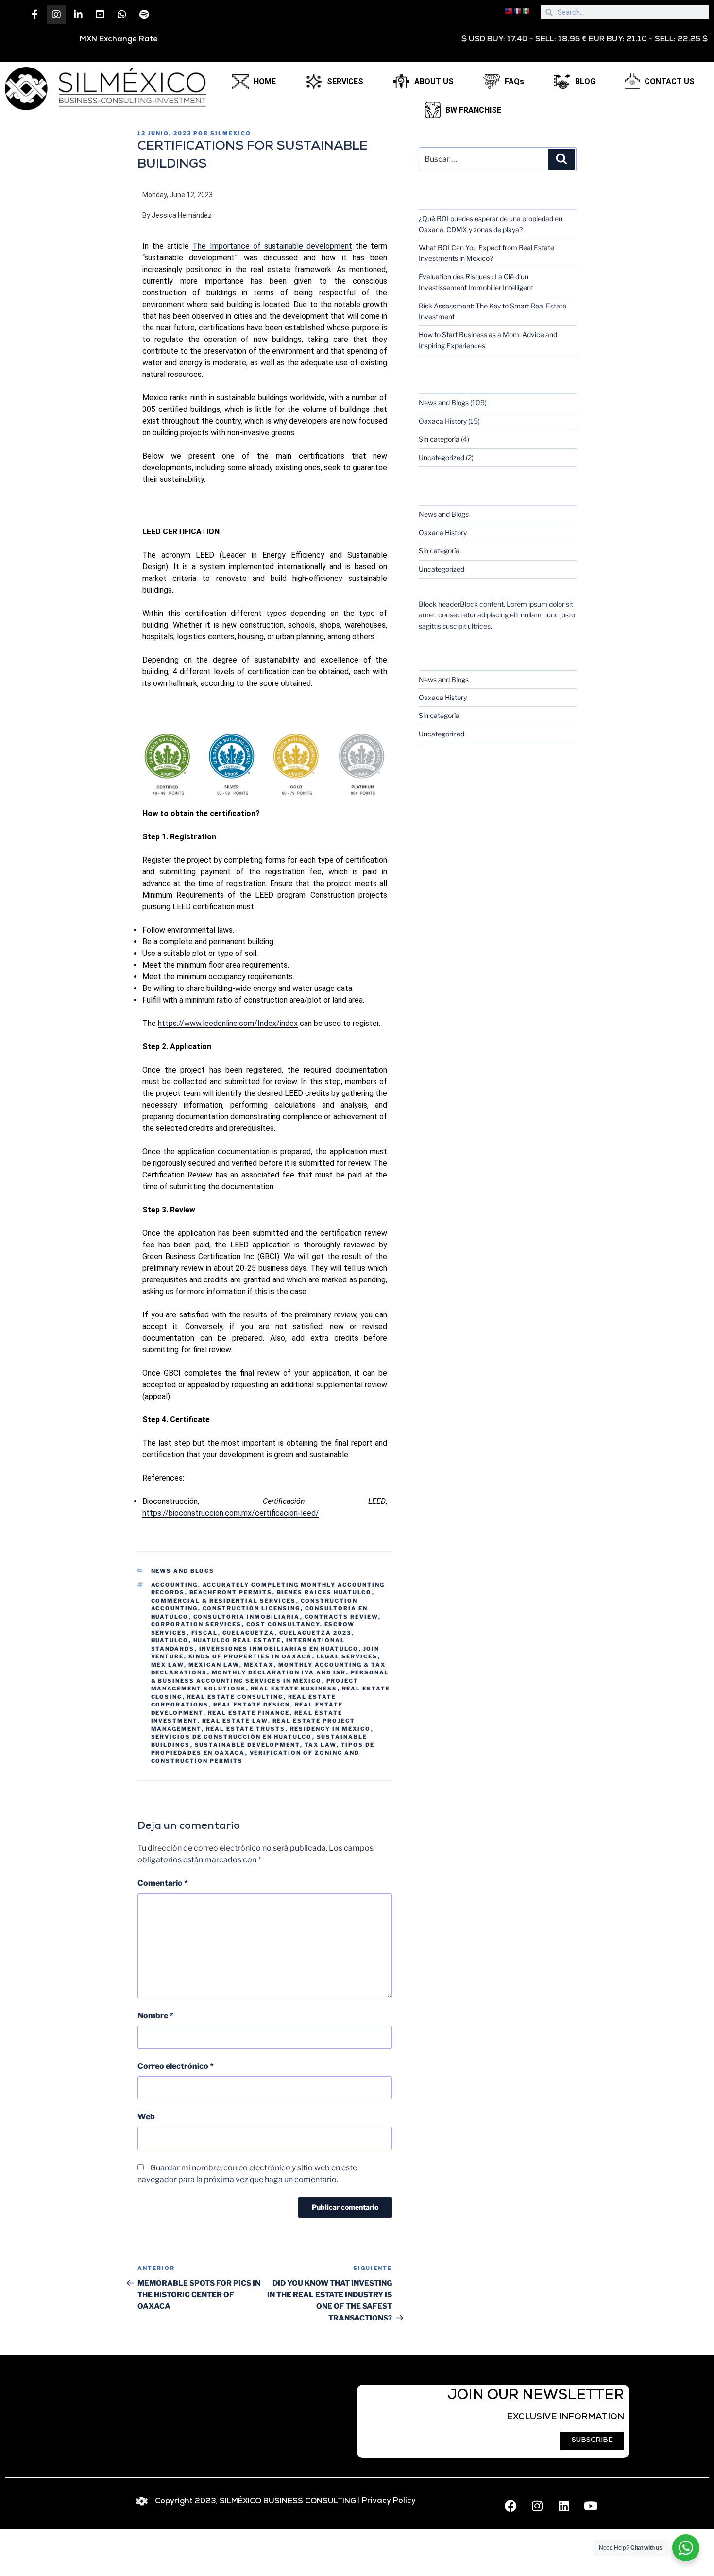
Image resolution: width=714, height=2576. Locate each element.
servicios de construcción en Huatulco (232, 1737)
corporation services (196, 1624)
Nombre (155, 2016)
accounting (175, 1585)
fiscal (205, 1633)
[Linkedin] (564, 2506)
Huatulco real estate (238, 1640)
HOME (265, 81)
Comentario (163, 1883)
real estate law (235, 1721)
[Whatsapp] (122, 15)
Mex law (168, 1665)
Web (146, 2117)
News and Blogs (183, 1571)
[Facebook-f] (34, 15)
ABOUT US (434, 81)
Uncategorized (442, 457)
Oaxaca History (443, 421)
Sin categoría (439, 439)
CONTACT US (670, 81)
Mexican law (214, 1665)
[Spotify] (144, 15)
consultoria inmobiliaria (247, 1617)
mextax (259, 1665)
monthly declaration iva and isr (279, 1672)
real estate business (294, 1689)
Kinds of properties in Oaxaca (250, 1656)
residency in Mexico (331, 1729)
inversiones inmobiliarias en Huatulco (279, 1649)
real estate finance (249, 1713)
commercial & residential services (224, 1601)
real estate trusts (246, 1729)
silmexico (231, 133)
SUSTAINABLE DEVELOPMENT (247, 1745)
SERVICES (345, 81)
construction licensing (252, 1608)
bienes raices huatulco (324, 1592)
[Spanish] (527, 10)
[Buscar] (561, 159)
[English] (509, 10)
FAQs (514, 81)
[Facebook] (510, 2506)
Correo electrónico (176, 2066)
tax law (321, 1745)
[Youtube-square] (100, 15)
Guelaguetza (249, 1633)
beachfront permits (231, 1592)
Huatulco (170, 1640)
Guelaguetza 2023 (315, 1633)
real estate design (252, 1705)
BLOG (585, 81)
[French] (518, 10)
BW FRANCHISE (473, 110)
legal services (347, 1656)
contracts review (341, 1617)
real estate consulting (235, 1697)
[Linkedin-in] (78, 15)
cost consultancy (283, 1624)
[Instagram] (56, 15)
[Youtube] (591, 2506)
